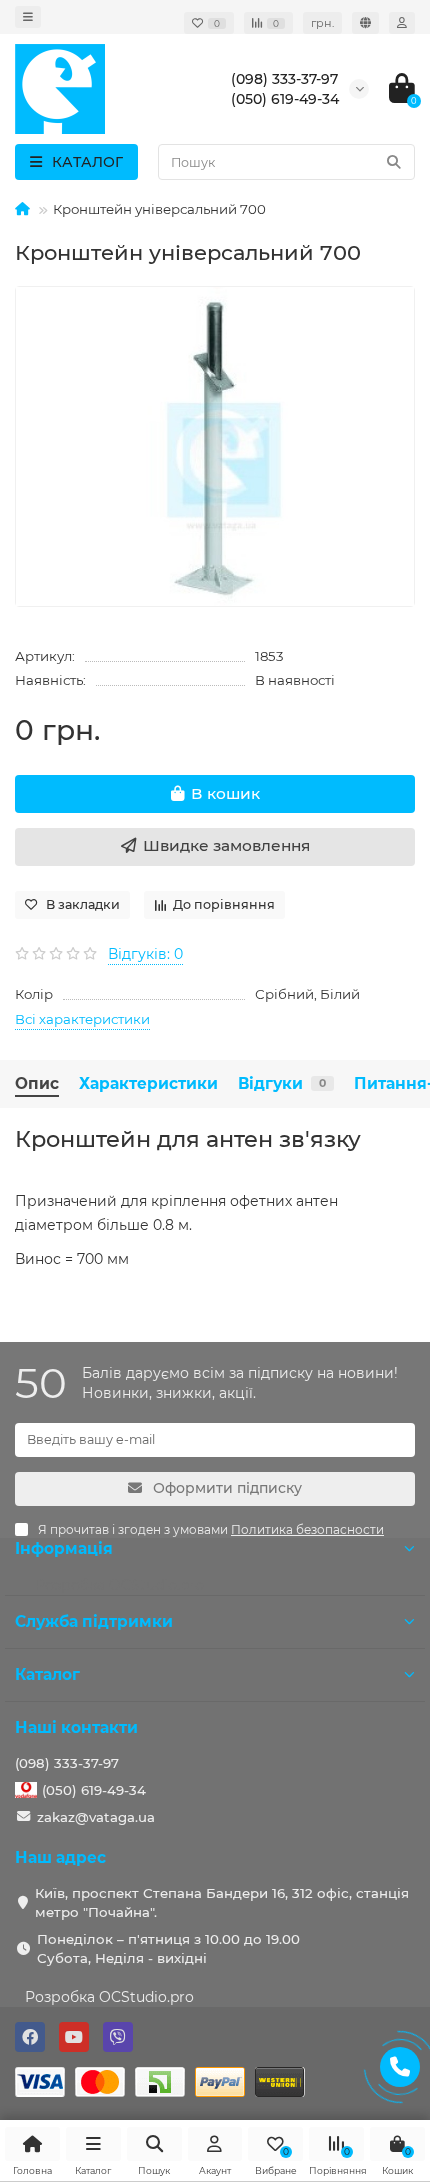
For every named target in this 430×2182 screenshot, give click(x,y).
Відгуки (282, 1083)
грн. (322, 23)
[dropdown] (28, 17)
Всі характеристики (82, 1019)
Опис (37, 1083)
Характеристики (148, 1083)
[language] (365, 23)
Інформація (64, 1548)
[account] (402, 23)
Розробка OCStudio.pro (109, 1997)
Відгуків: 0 (145, 954)
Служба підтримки (94, 1621)
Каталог (47, 1674)
